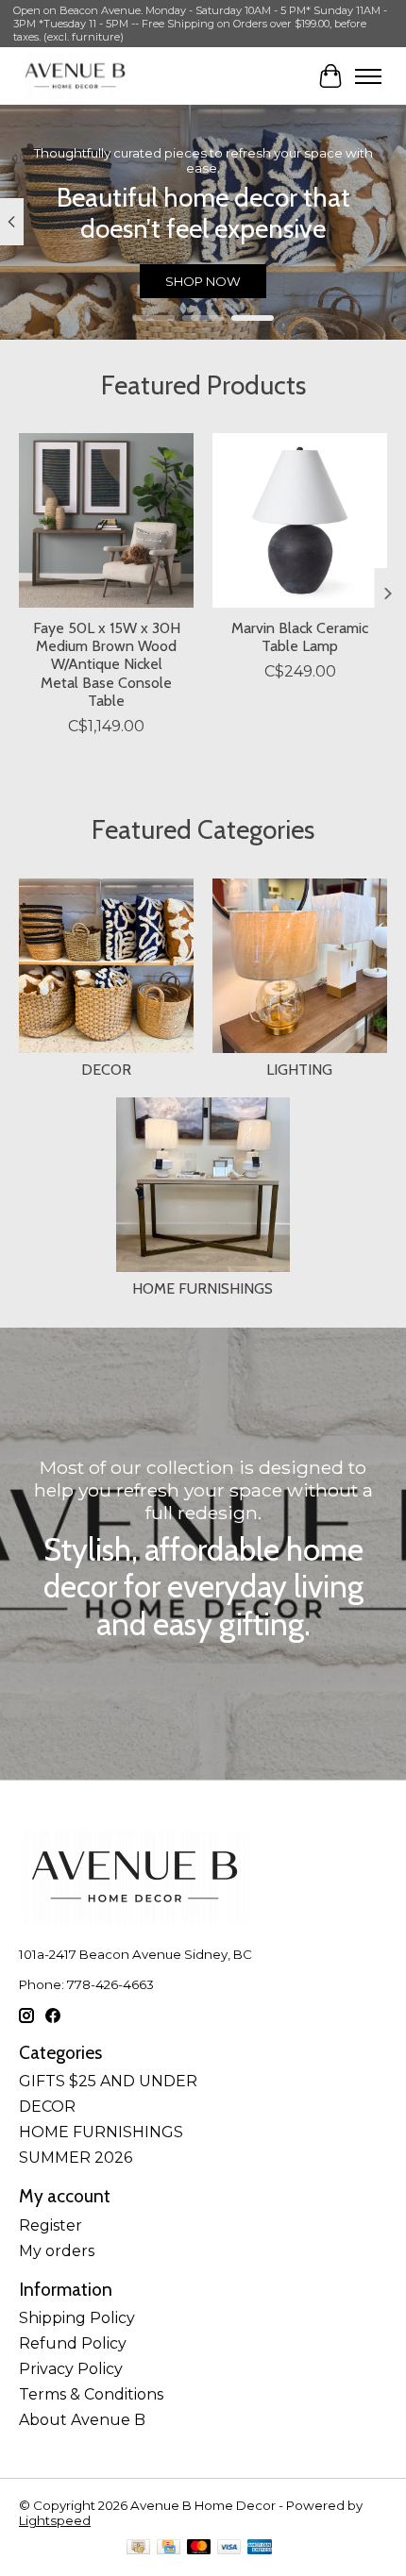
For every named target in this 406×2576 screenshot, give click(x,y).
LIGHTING (299, 1070)
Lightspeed (55, 2520)
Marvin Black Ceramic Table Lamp (300, 637)
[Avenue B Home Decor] (75, 76)
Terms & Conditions (91, 2394)
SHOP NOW (203, 281)
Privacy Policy (71, 2369)
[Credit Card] (169, 2548)
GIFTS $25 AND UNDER (108, 2081)
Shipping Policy (77, 2318)
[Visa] (229, 2548)
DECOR (106, 1070)
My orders (57, 2251)
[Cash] (138, 2548)
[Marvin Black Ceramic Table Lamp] (300, 520)
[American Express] (260, 2548)
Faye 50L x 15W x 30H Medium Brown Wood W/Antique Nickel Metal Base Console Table (107, 664)
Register (51, 2225)
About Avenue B (82, 2420)
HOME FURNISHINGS (203, 1288)
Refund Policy (73, 2343)
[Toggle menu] (368, 76)
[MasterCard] (199, 2548)
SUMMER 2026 (76, 2158)
